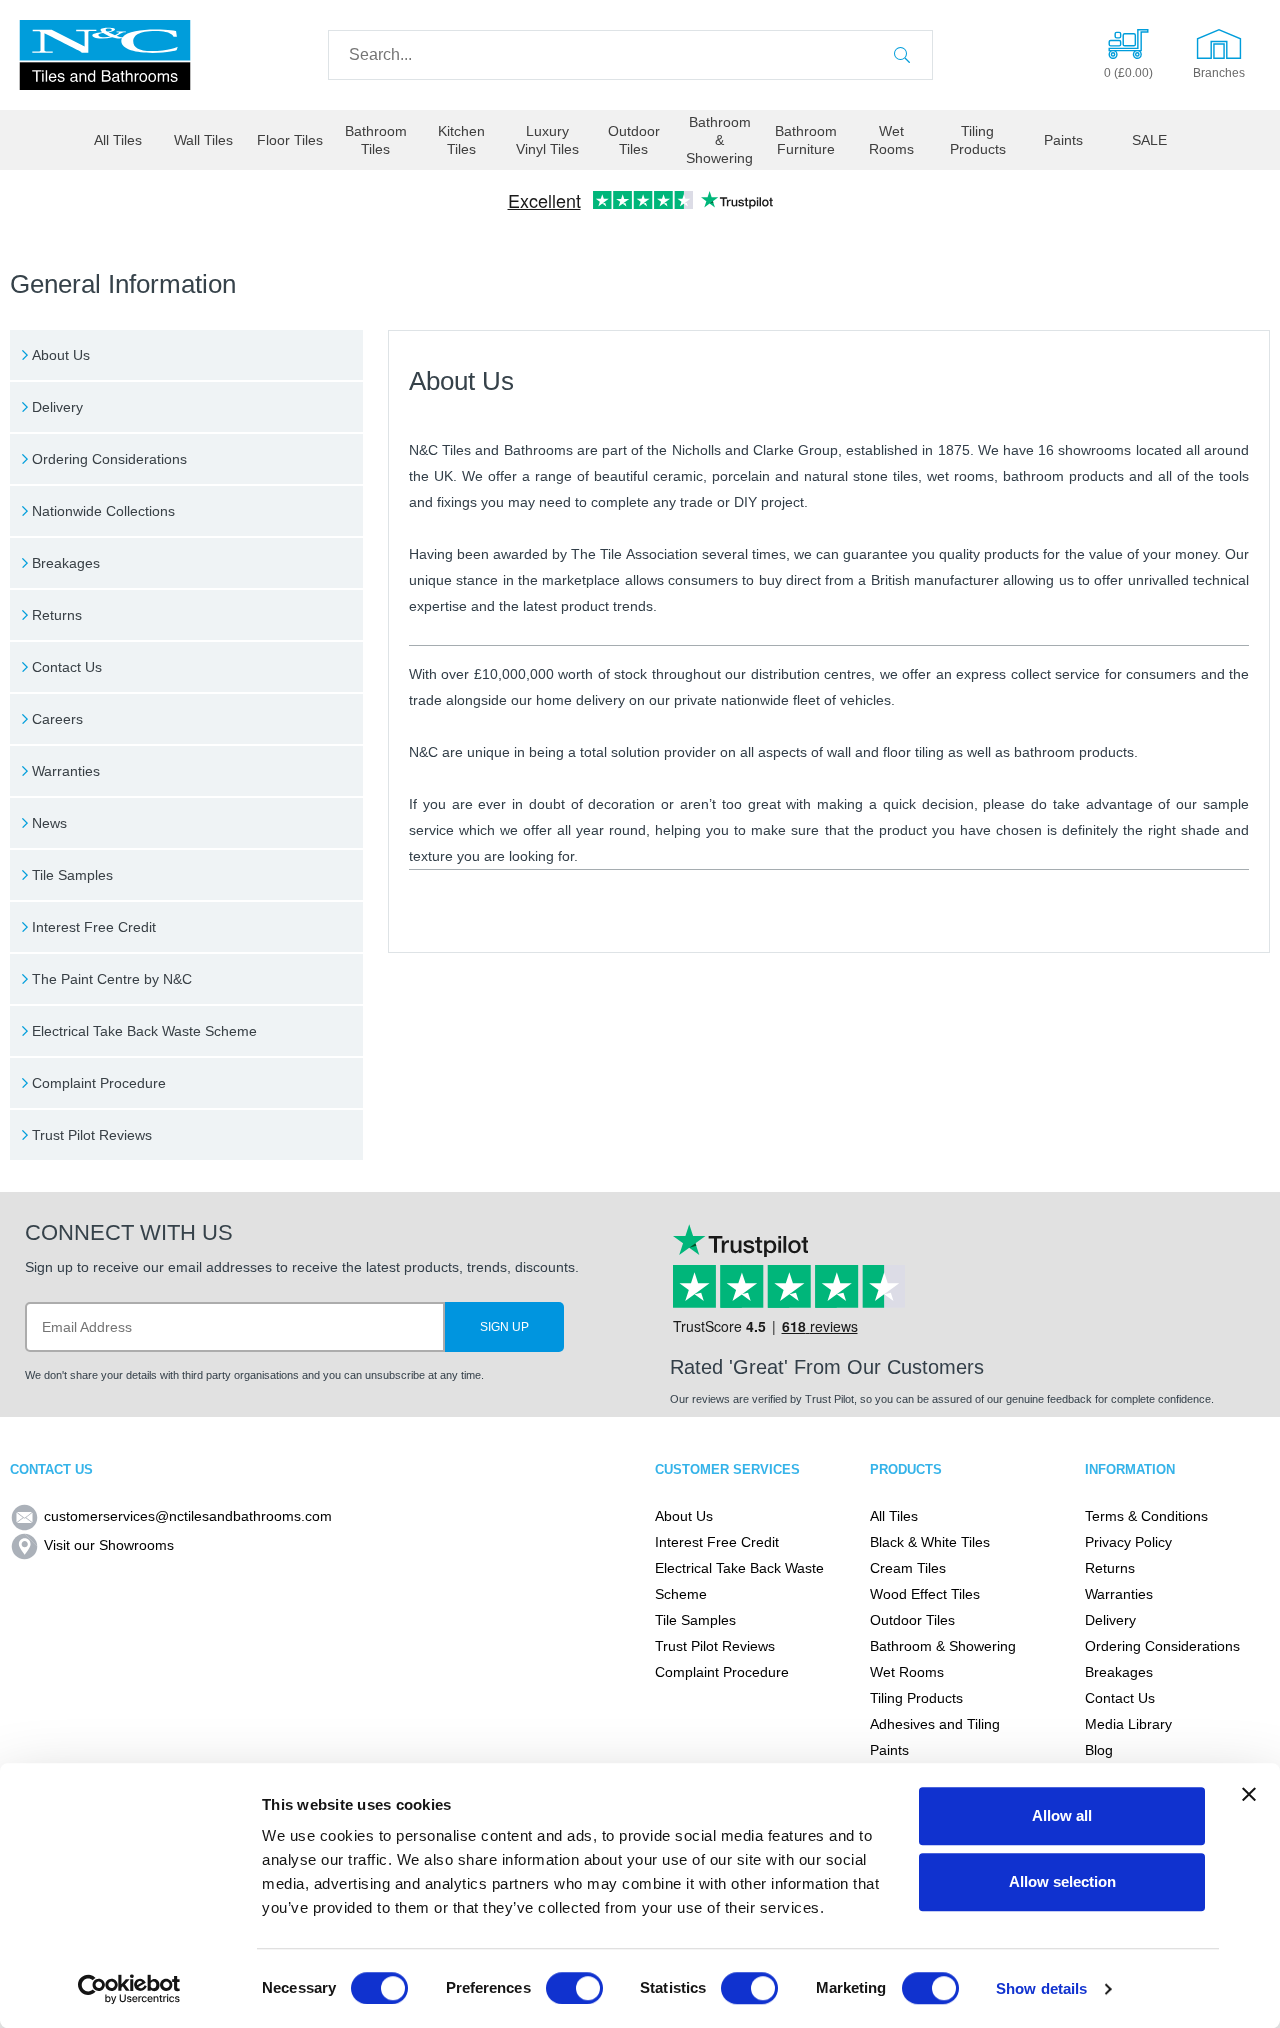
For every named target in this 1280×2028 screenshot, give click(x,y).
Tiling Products (978, 140)
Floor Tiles (290, 140)
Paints (1063, 140)
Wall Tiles (203, 140)
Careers (57, 719)
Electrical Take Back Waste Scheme (144, 1031)
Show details (1041, 1988)
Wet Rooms (891, 140)
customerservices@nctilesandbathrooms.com (188, 1516)
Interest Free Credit (94, 927)
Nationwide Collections (103, 511)
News (49, 823)
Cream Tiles (908, 1568)
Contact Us (67, 667)
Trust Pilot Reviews (92, 1135)
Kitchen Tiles (461, 140)
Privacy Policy (1128, 1542)
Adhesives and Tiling (935, 1724)
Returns (57, 615)
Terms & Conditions (1146, 1516)
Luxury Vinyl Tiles (547, 140)
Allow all (1062, 1815)
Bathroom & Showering (719, 140)
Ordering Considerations (109, 459)
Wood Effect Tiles (925, 1594)
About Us (61, 355)
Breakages (66, 563)
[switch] (574, 1988)
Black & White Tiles (930, 1542)
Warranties (66, 771)
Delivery (57, 407)
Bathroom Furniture (806, 140)
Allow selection (1062, 1881)
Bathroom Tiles (376, 140)
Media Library (1128, 1724)
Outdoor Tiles (634, 140)
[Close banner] (1249, 1794)
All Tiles (118, 140)
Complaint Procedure (99, 1083)
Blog (1099, 1750)
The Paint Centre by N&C (112, 979)
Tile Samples (72, 875)
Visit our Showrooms (109, 1545)
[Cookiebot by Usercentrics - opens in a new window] (129, 1989)
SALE (1149, 140)
